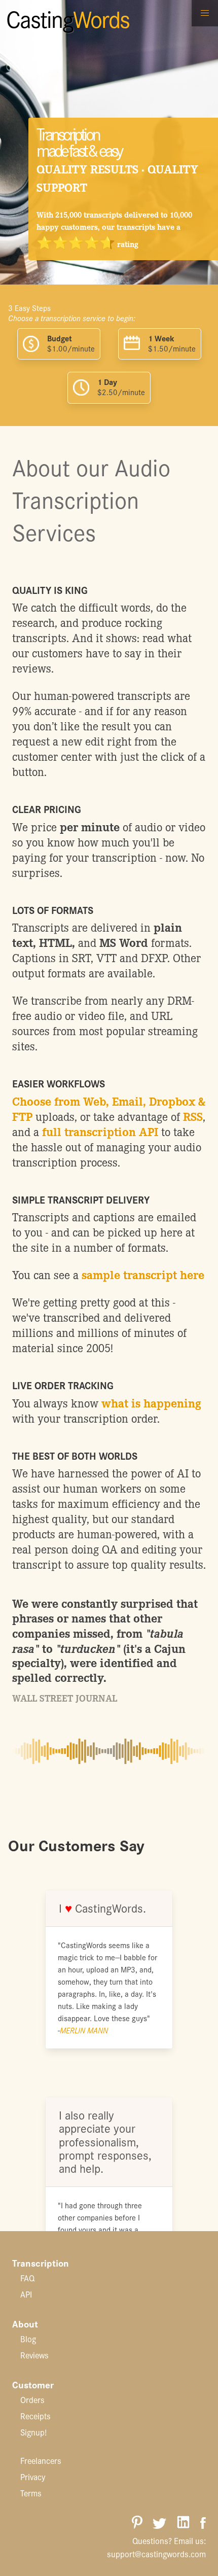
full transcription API (100, 1131)
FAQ (27, 2278)
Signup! (33, 2432)
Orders (32, 2399)
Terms (31, 2493)
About (25, 2323)
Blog (28, 2339)
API (26, 2294)
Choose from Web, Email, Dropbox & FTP (109, 1108)
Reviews (34, 2355)
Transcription (41, 2263)
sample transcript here (143, 1274)
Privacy (33, 2477)
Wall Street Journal (65, 1698)
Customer (33, 2384)
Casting (68, 18)
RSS (193, 1116)
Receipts (35, 2416)
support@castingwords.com (156, 2554)
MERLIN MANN (84, 2030)
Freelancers (41, 2460)
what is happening (151, 1403)
